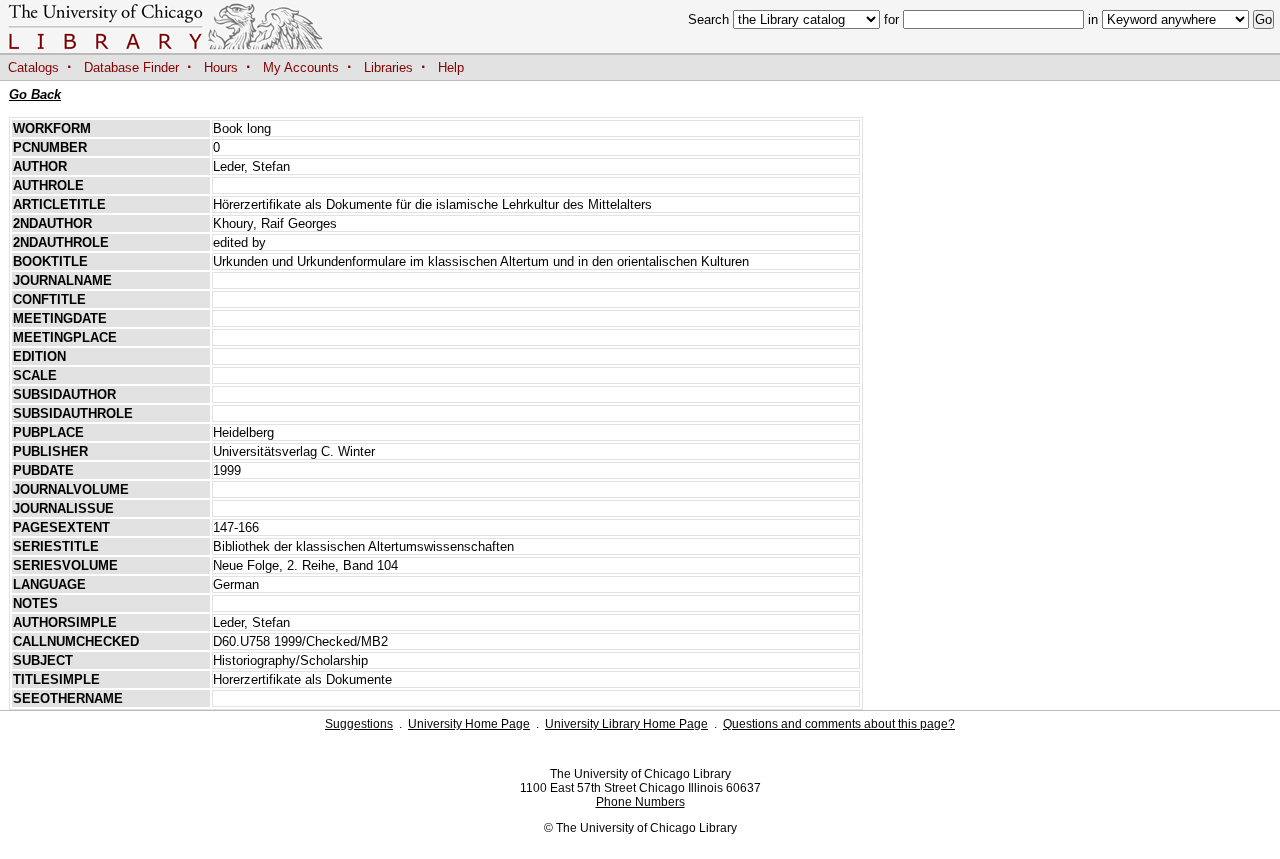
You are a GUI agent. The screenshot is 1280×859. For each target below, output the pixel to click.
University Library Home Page (626, 724)
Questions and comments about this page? (839, 724)
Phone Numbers (640, 802)
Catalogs (33, 67)
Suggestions (359, 724)
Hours (221, 67)
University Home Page (469, 724)
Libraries (388, 67)
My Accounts (301, 67)
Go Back (35, 94)
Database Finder (131, 67)
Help (451, 67)
